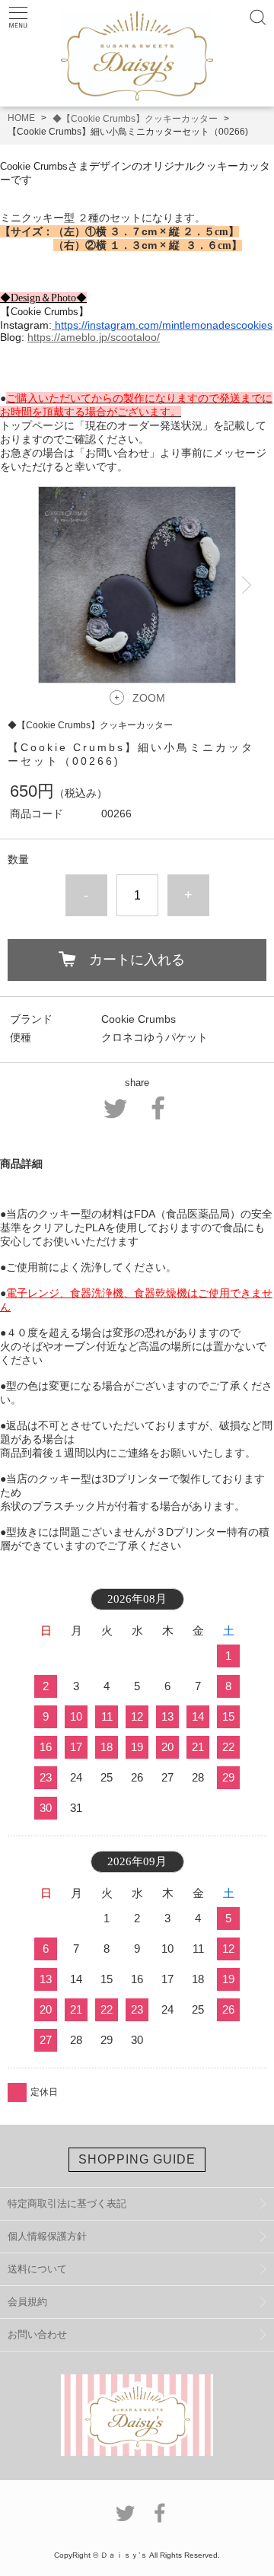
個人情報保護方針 (47, 2236)
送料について (37, 2269)
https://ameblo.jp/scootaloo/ (94, 337)
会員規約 (27, 2302)
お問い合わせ (37, 2334)
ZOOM (149, 698)
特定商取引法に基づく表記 (67, 2203)
